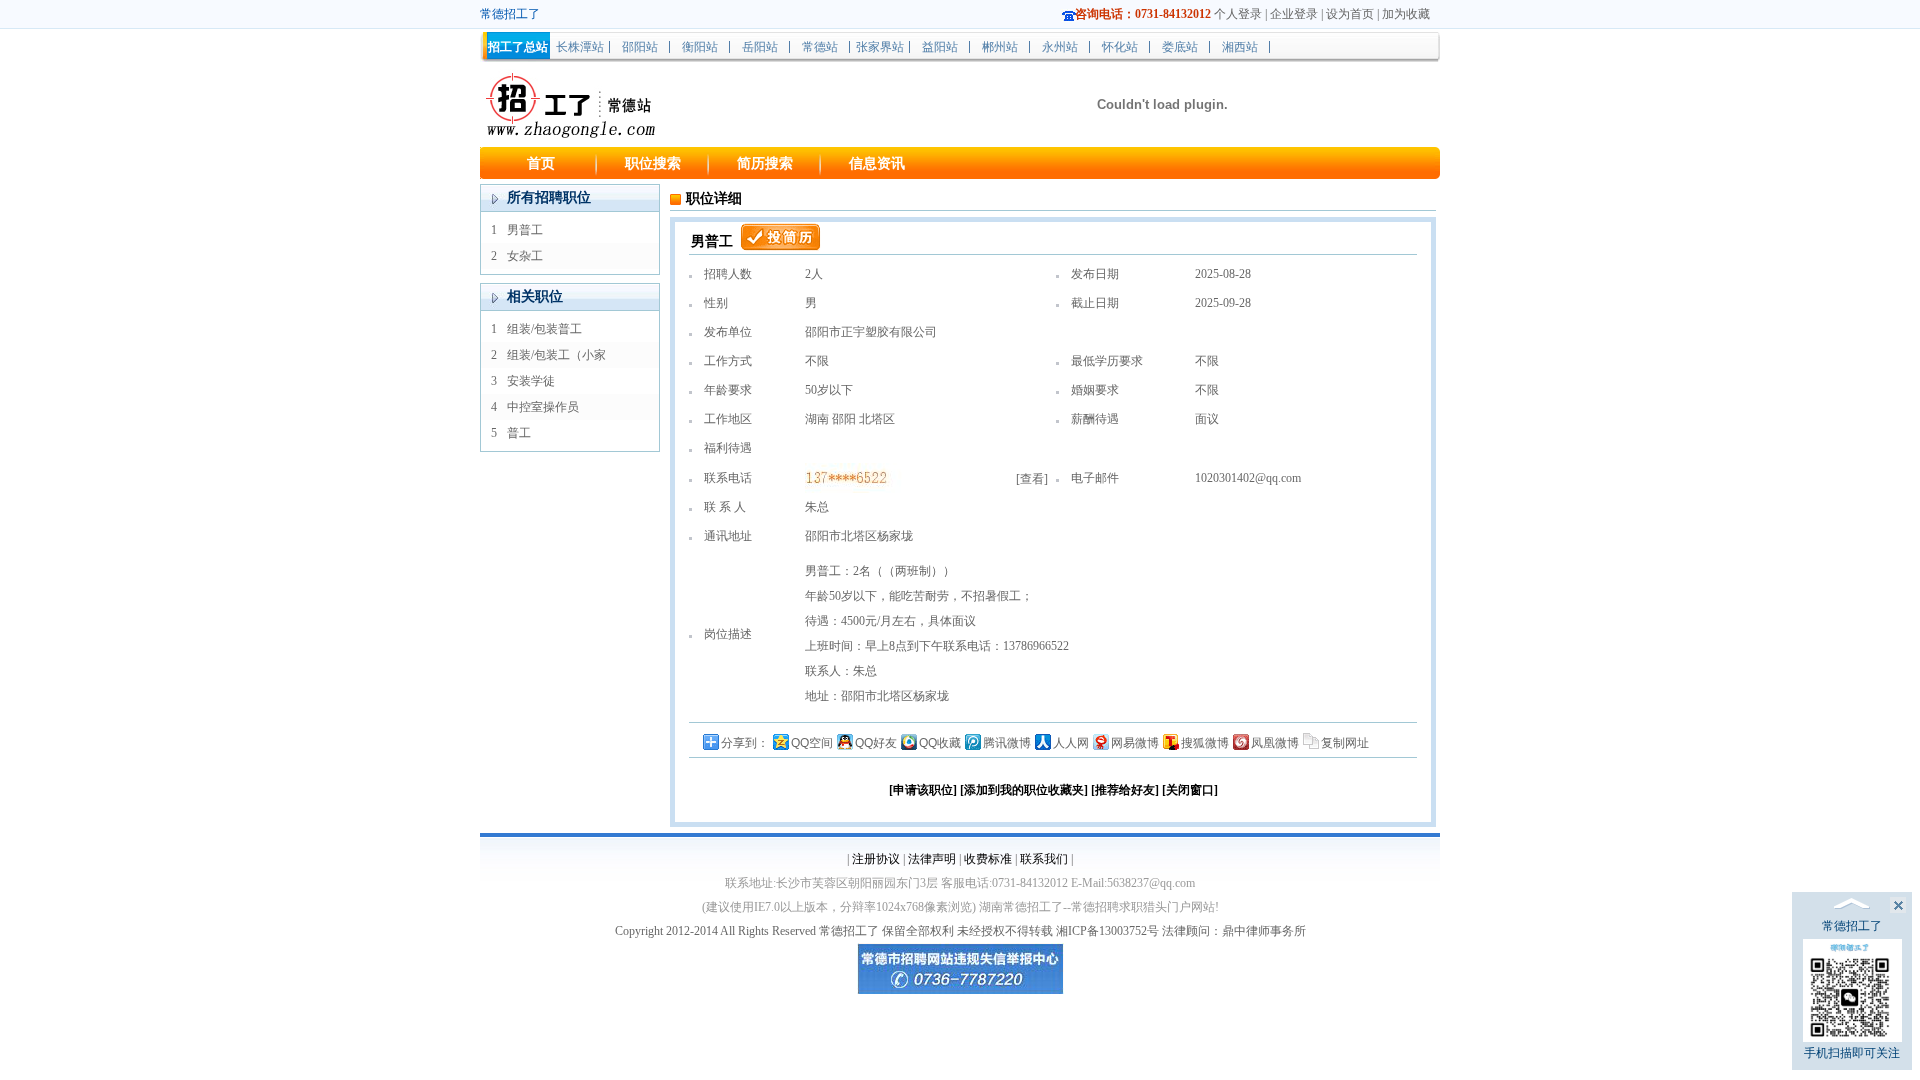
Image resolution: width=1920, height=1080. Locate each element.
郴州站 (1000, 47)
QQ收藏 (940, 743)
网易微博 (1135, 743)
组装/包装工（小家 (556, 355)
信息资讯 (877, 163)
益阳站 (940, 47)
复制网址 (1345, 743)
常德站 (820, 47)
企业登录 (1294, 14)
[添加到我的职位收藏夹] (1024, 790)
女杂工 (525, 256)
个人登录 (1238, 14)
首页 (541, 163)
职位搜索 (653, 163)
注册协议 (876, 859)
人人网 (1071, 743)
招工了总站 (518, 47)
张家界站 (880, 47)
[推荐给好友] (1125, 790)
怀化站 (1120, 47)
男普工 (525, 230)
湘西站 (1240, 47)
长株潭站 (580, 47)
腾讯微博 (1007, 743)
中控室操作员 (543, 407)
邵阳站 (640, 47)
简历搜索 (765, 163)
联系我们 (1044, 859)
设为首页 (1350, 14)
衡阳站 (700, 47)
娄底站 (1180, 47)
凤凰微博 (1275, 743)
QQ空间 (812, 743)
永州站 (1060, 47)
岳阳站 (760, 47)
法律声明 (932, 859)
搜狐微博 (1205, 743)
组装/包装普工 (544, 329)
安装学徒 (531, 381)
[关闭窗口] (1190, 790)
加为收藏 (1406, 14)
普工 (519, 433)
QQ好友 (876, 743)
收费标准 (988, 859)
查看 (1032, 479)
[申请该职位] (923, 790)
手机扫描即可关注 (1852, 1053)
